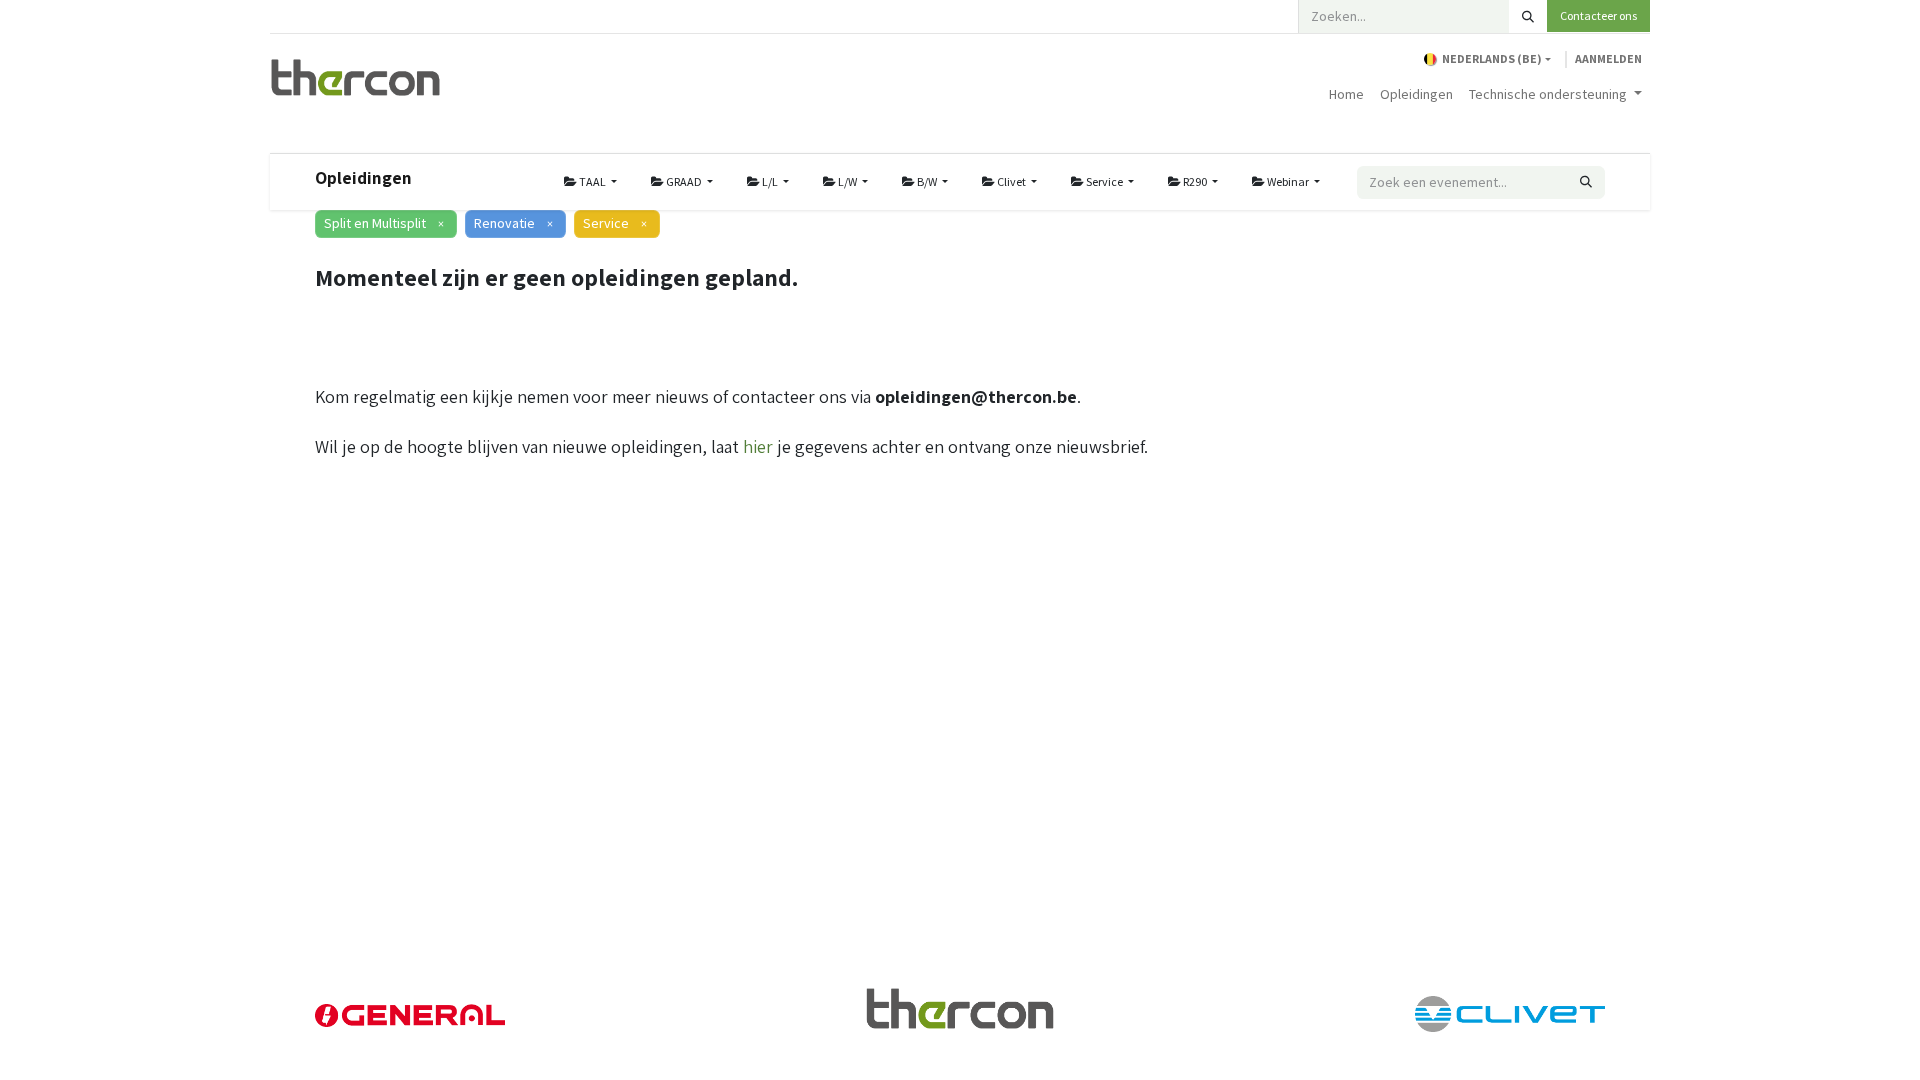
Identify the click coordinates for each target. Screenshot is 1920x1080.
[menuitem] (1346, 94)
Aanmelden (1608, 58)
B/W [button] (927, 181)
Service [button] (1104, 181)
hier (758, 446)
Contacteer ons (1598, 15)
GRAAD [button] (684, 181)
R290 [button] (1195, 181)
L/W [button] (847, 181)
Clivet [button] (1011, 181)
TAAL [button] (592, 181)
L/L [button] (770, 181)
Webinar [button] (1288, 181)
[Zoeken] (1528, 16)
